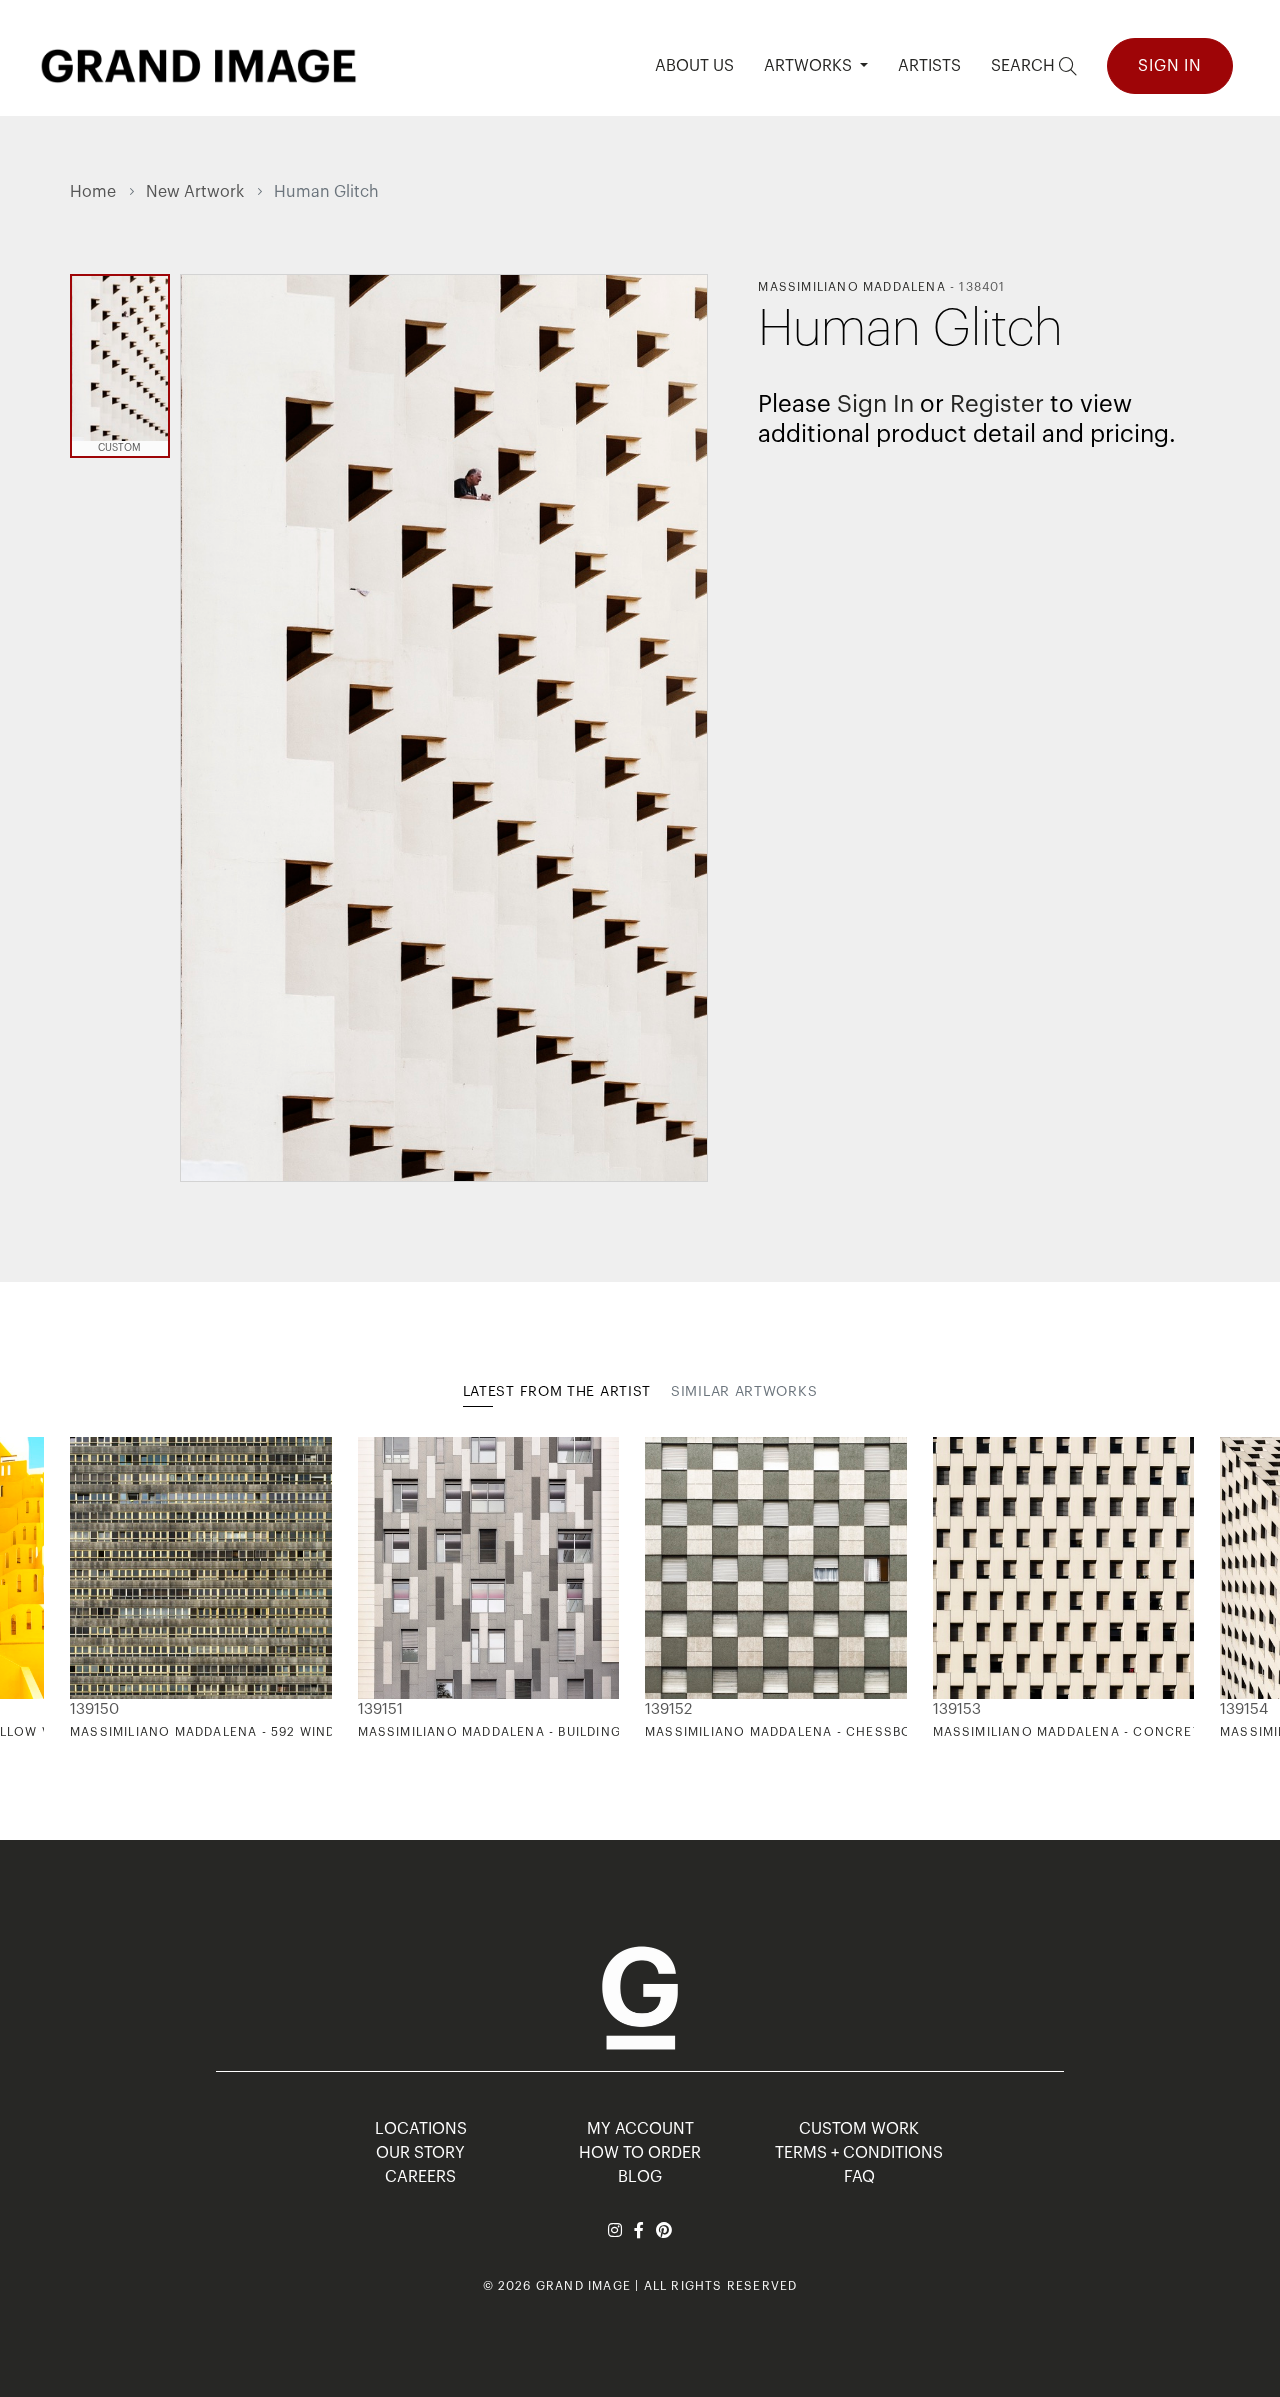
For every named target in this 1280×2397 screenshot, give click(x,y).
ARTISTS (929, 66)
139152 (668, 1709)
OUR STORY (420, 2153)
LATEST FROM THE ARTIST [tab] (557, 1392)
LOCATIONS (421, 2129)
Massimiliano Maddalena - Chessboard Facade (821, 1732)
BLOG (640, 2177)
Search (1025, 66)
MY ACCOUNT (640, 2129)
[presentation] (85, 1588)
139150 (94, 1709)
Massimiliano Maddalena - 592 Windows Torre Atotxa (273, 1732)
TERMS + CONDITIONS (859, 2153)
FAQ (859, 2177)
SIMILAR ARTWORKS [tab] (744, 1392)
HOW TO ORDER (640, 2153)
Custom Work (859, 2129)
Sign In (1170, 66)
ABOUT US (694, 66)
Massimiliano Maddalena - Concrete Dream (1097, 1732)
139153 (957, 1709)
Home (93, 192)
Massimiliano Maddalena (851, 287)
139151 (380, 1709)
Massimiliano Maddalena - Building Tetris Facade (544, 1732)
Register (997, 404)
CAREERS (420, 2177)
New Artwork (195, 192)
